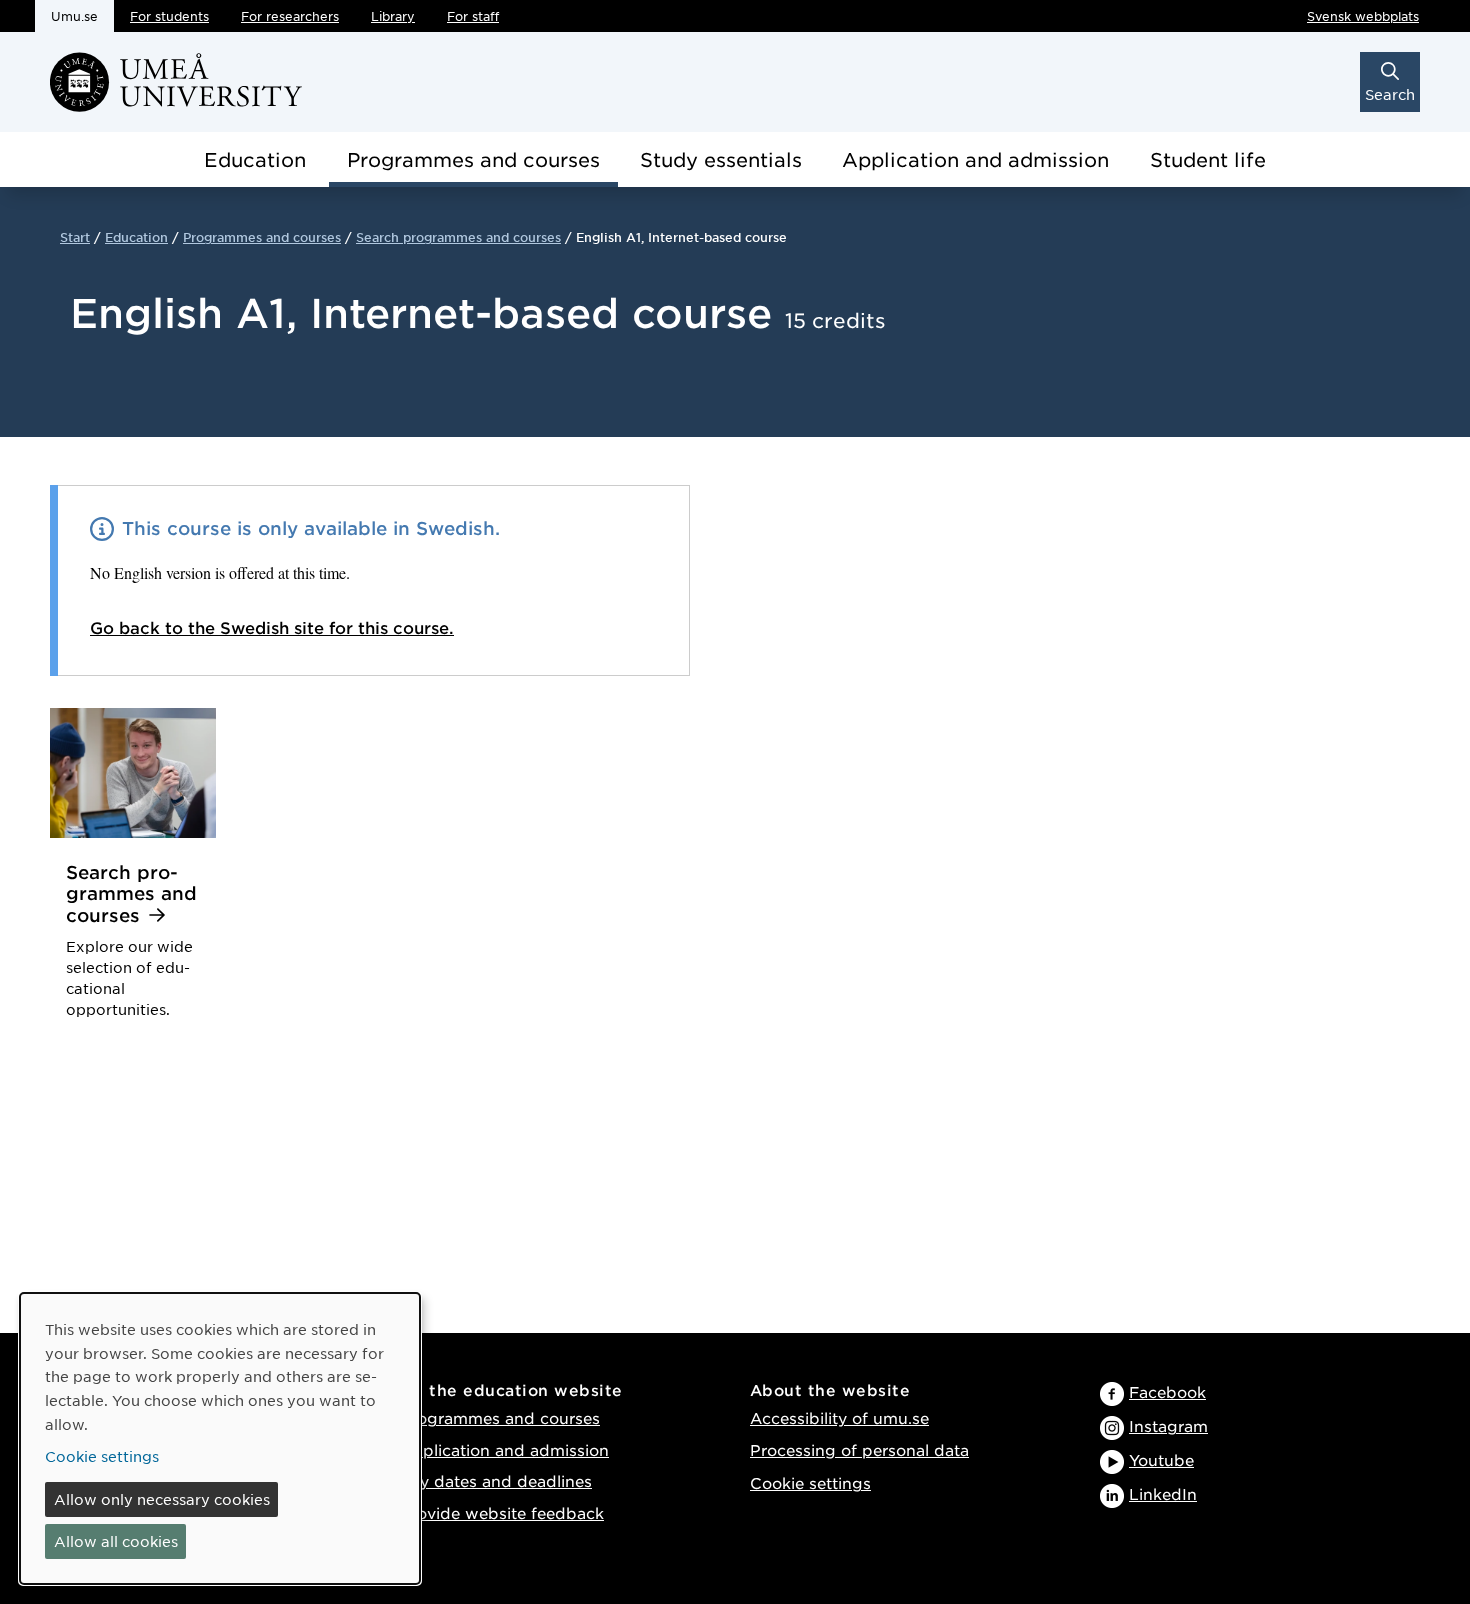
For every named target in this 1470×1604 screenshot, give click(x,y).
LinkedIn (1163, 1493)
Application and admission (975, 159)
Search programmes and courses (458, 237)
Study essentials (721, 159)
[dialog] (220, 1438)
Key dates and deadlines (496, 1480)
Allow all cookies (116, 1541)
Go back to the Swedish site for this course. (272, 627)
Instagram (1168, 1425)
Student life (1208, 159)
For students (169, 16)
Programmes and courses (473, 159)
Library (393, 16)
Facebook (1167, 1391)
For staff (473, 16)
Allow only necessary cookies (162, 1499)
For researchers (290, 16)
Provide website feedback (502, 1512)
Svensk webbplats (1363, 16)
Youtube (1161, 1459)
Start (75, 237)
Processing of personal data (859, 1449)
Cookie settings (810, 1482)
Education (255, 159)
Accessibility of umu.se (839, 1417)
